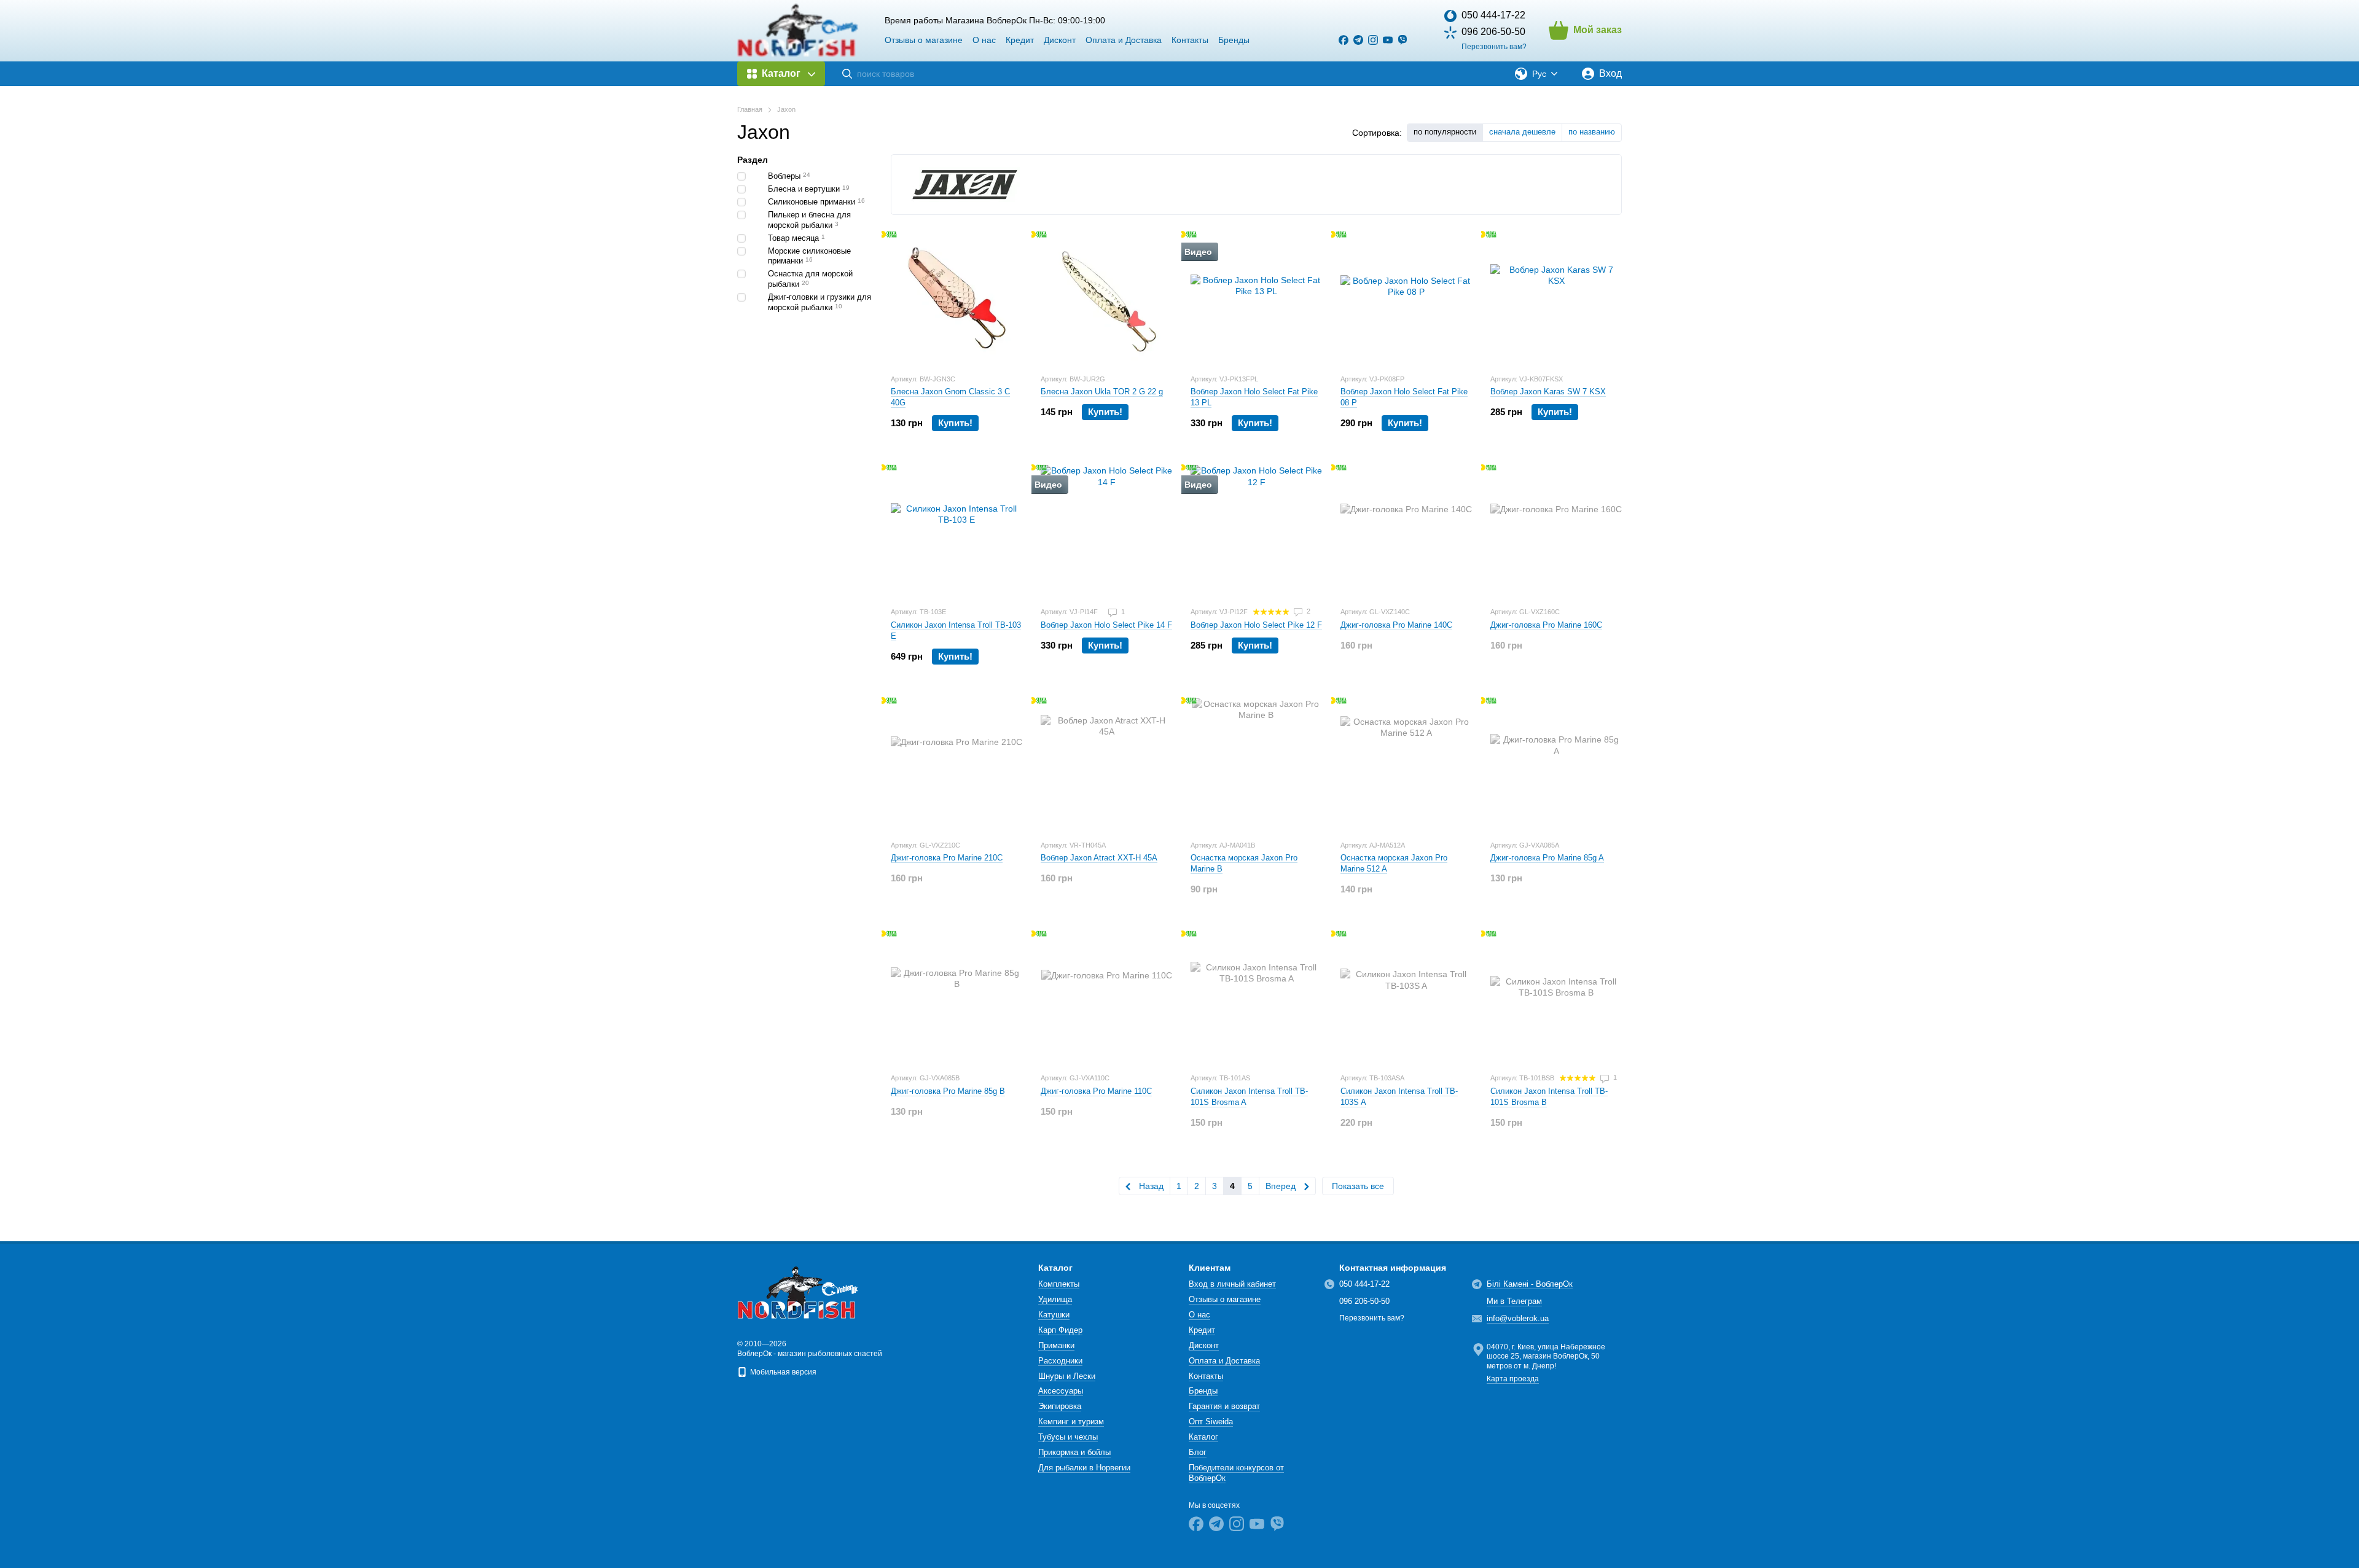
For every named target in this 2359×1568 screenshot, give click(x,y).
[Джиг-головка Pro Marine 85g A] (1556, 764)
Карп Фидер (1060, 1330)
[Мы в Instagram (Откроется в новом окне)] (1373, 40)
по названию (1592, 132)
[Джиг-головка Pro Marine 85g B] (957, 997)
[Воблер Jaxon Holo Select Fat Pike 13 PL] (1256, 298)
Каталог (1203, 1437)
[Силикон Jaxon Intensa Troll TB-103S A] (1406, 997)
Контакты (1190, 40)
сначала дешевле (1522, 132)
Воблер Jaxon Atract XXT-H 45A (1099, 858)
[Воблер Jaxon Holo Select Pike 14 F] (1106, 531)
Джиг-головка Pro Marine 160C (1546, 625)
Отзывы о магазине (924, 40)
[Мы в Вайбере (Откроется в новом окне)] (1402, 40)
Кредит (1020, 40)
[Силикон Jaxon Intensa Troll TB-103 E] (957, 531)
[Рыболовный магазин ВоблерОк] (799, 1292)
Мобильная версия (782, 1372)
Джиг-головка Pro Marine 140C (1396, 625)
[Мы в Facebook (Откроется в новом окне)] (1344, 40)
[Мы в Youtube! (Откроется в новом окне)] (1388, 40)
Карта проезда (1513, 1379)
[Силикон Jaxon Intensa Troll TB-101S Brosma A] (1256, 997)
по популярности (1445, 132)
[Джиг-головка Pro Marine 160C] (1556, 531)
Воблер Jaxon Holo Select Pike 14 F (1106, 625)
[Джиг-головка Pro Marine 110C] (1106, 997)
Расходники (1060, 1361)
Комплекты (1059, 1284)
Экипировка (1060, 1406)
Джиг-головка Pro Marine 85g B (948, 1091)
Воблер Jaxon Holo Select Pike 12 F (1256, 625)
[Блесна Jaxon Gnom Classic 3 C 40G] (957, 298)
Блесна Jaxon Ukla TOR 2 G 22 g (1102, 392)
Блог (1198, 1452)
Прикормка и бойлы (1074, 1452)
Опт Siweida (1211, 1422)
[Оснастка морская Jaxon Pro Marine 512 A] (1406, 764)
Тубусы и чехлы (1068, 1437)
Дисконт (1060, 40)
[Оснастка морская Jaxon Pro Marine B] (1256, 764)
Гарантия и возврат (1224, 1406)
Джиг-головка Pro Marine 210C (947, 858)
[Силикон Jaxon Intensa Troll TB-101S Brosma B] (1556, 997)
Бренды (1234, 40)
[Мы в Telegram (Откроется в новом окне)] (1358, 40)
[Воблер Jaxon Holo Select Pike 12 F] (1256, 531)
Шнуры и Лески (1067, 1376)
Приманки (1056, 1345)
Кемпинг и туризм (1071, 1422)
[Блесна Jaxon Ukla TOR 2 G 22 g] (1106, 298)
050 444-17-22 (1493, 15)
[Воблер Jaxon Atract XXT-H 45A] (1106, 764)
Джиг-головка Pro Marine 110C (1096, 1091)
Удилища (1055, 1299)
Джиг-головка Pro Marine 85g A (1547, 858)
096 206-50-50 (1493, 32)
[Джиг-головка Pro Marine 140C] (1406, 531)
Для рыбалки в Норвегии (1084, 1468)
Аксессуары (1061, 1391)
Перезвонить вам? (1494, 47)
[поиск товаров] (847, 74)
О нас (984, 40)
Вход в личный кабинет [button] (1232, 1284)
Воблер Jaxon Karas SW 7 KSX (1548, 392)
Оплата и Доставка (1124, 40)
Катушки (1054, 1315)
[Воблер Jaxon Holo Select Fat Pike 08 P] (1406, 298)
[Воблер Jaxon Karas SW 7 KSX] (1556, 298)
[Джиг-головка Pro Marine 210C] (957, 764)
